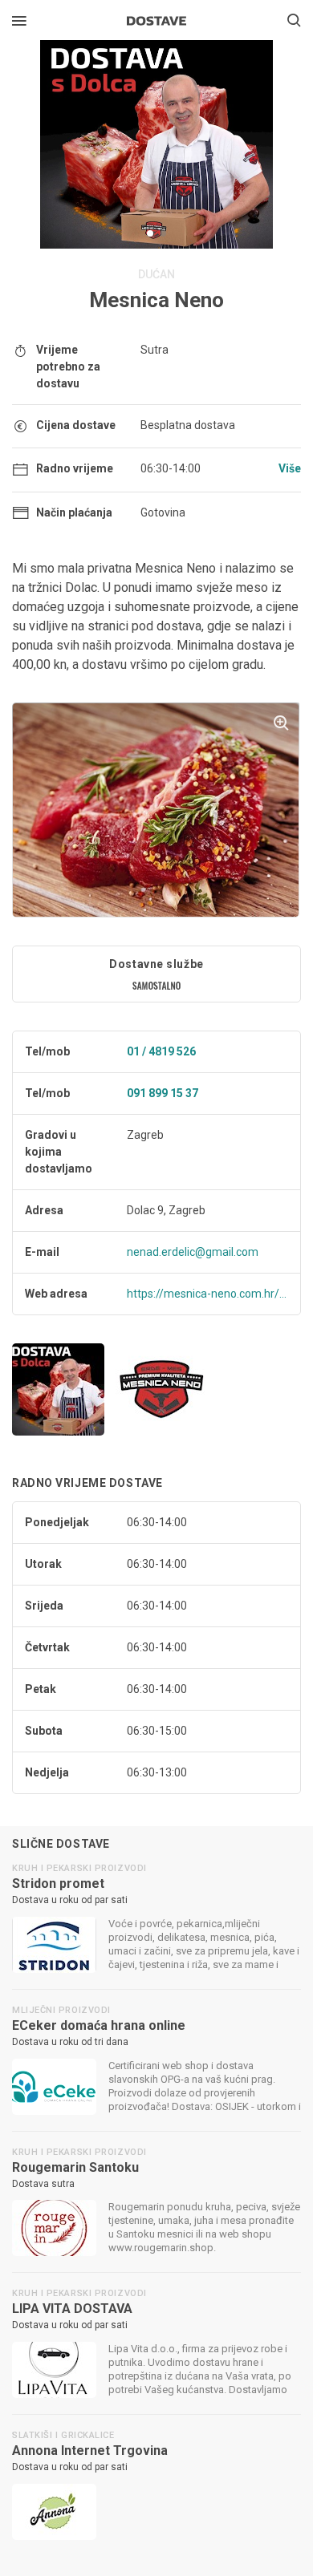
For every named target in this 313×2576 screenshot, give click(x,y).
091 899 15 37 (163, 1093)
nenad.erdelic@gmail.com (193, 1252)
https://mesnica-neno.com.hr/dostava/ (207, 1294)
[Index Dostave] (156, 19)
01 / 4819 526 (161, 1051)
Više (290, 468)
